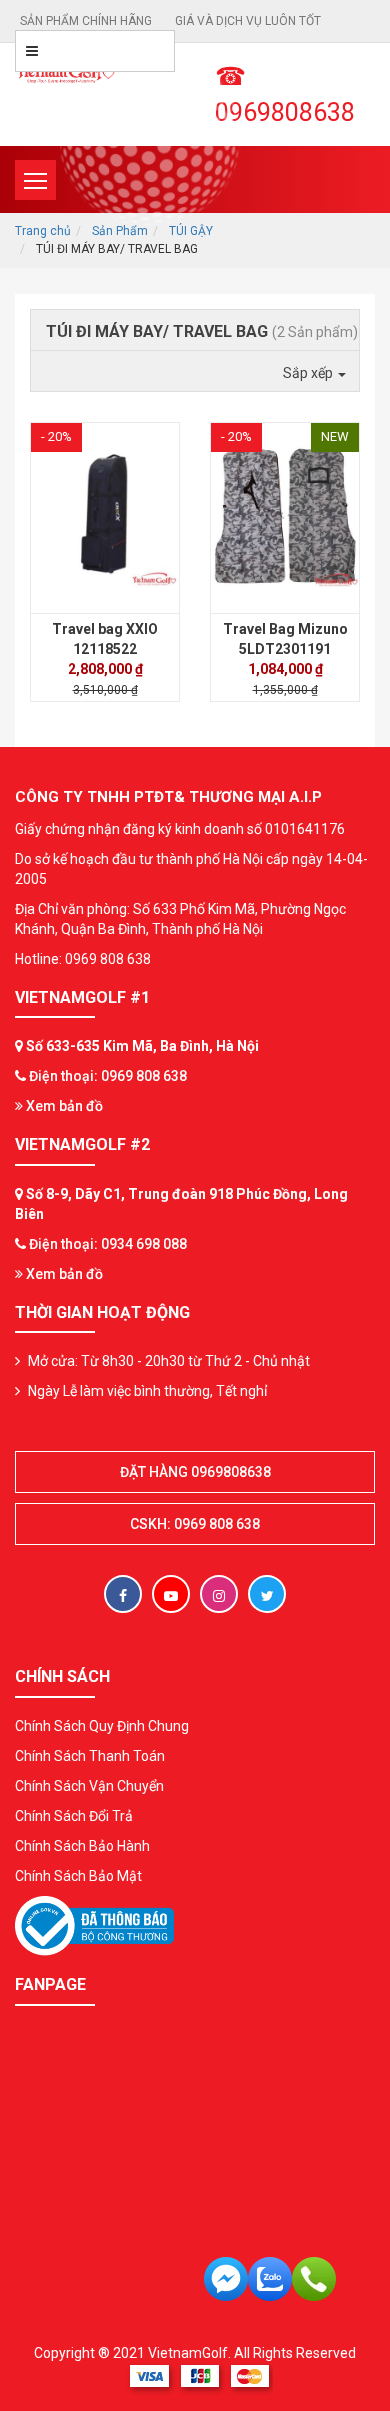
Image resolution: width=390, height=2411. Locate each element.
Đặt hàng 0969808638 (195, 1472)
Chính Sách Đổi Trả (74, 1816)
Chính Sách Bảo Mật (78, 1876)
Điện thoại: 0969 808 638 (108, 1076)
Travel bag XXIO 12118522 (105, 639)
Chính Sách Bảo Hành (82, 1846)
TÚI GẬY (191, 231)
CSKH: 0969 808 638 (195, 1524)
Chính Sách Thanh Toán (90, 1756)
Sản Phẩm (120, 231)
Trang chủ (43, 231)
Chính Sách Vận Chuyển (89, 1786)
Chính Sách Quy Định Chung (102, 1726)
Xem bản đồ (63, 1106)
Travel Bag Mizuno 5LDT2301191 (285, 639)
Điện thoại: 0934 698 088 (108, 1244)
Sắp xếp (309, 373)
